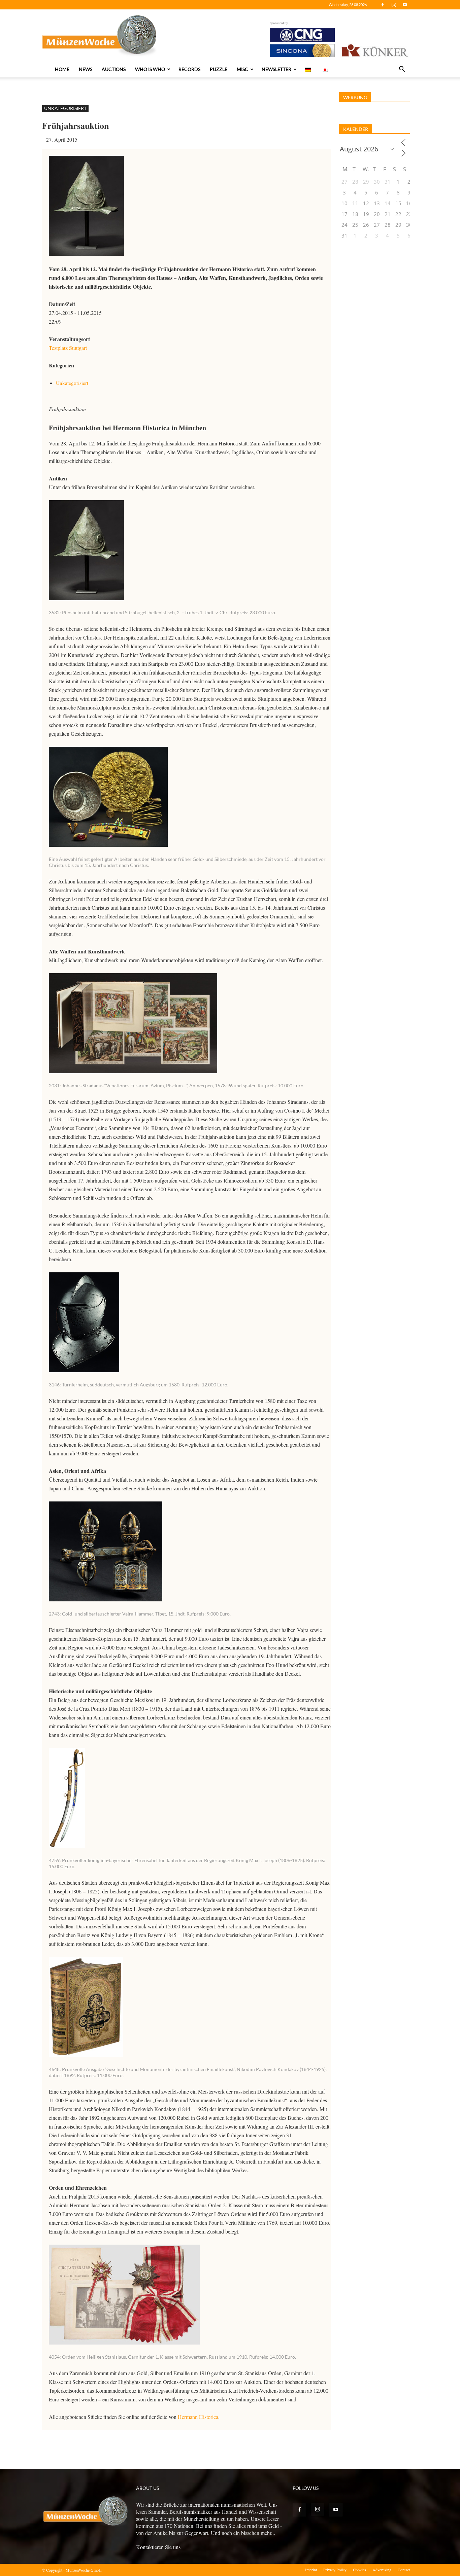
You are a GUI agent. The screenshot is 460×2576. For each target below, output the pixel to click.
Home (62, 69)
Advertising (382, 2570)
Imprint (311, 2570)
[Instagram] (394, 5)
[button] (402, 70)
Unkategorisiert (65, 108)
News (86, 69)
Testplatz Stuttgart (68, 348)
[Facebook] (383, 5)
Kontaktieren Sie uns (158, 2547)
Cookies (359, 2570)
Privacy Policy (335, 2570)
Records (189, 69)
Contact (404, 2570)
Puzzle (219, 69)
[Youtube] (405, 5)
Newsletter (276, 69)
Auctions (114, 69)
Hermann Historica (198, 2417)
